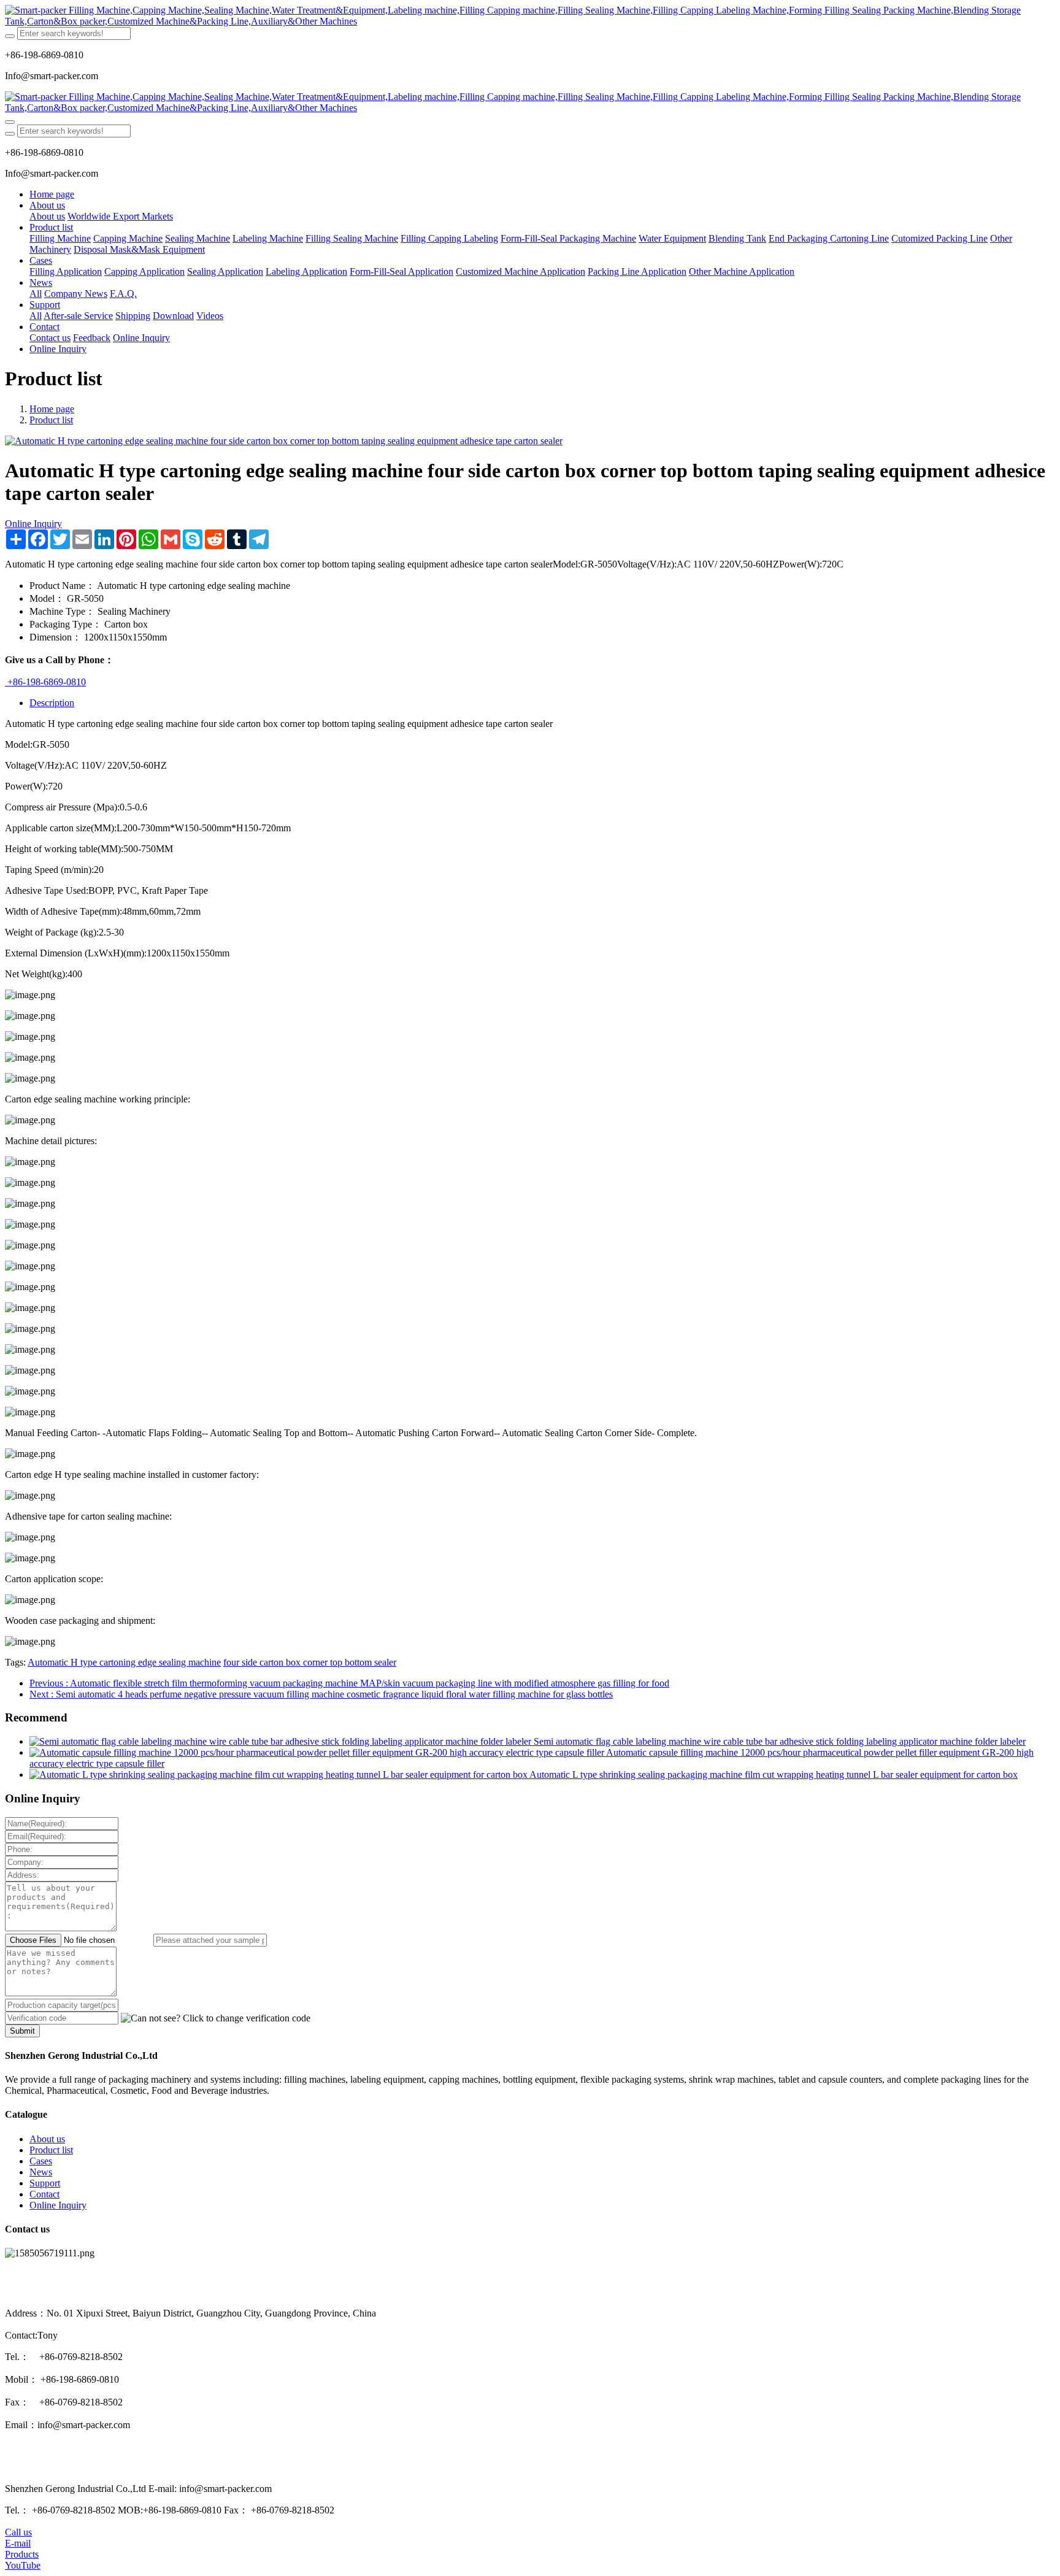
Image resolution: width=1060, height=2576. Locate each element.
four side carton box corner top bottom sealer (310, 1662)
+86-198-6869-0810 (45, 682)
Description (52, 703)
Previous (349, 1683)
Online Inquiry (33, 524)
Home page (52, 194)
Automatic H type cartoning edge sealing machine (124, 1662)
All (36, 294)
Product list (51, 420)
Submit (22, 2031)
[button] (216, 2018)
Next (321, 1694)
